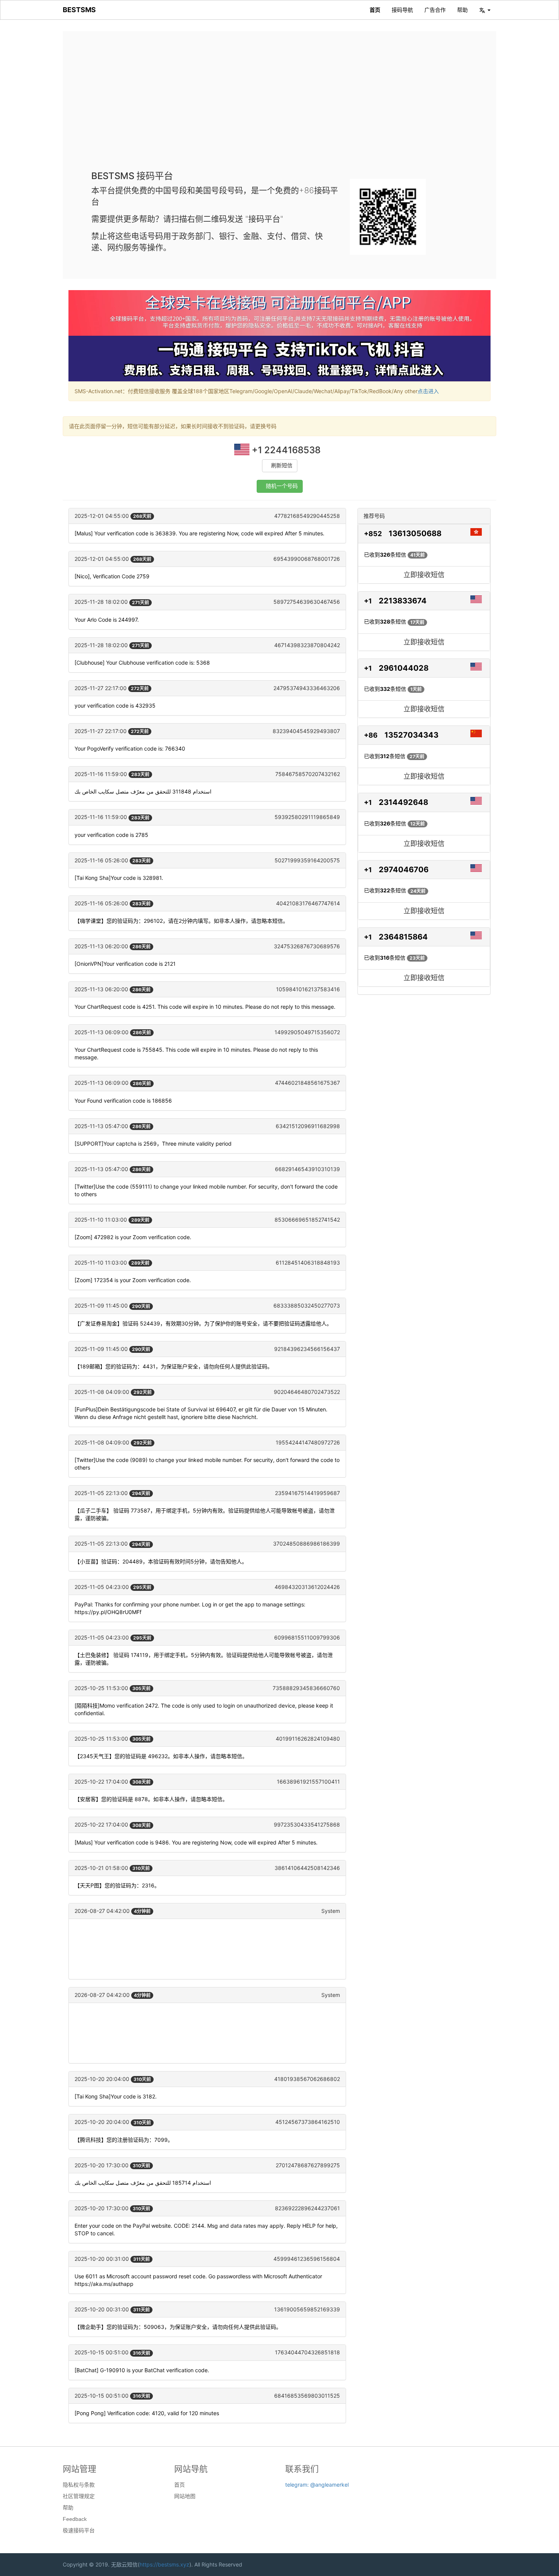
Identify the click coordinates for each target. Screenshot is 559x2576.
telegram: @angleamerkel (317, 2485)
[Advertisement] (279, 106)
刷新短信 (282, 466)
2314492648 (403, 802)
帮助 (462, 10)
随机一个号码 (282, 486)
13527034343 (411, 735)
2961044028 (404, 668)
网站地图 (185, 2496)
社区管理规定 (79, 2496)
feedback (75, 2519)
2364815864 (403, 937)
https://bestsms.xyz (164, 2564)
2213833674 (403, 601)
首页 (375, 10)
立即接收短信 (424, 575)
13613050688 (415, 533)
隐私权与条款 (79, 2485)
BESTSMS (79, 10)
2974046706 (404, 870)
